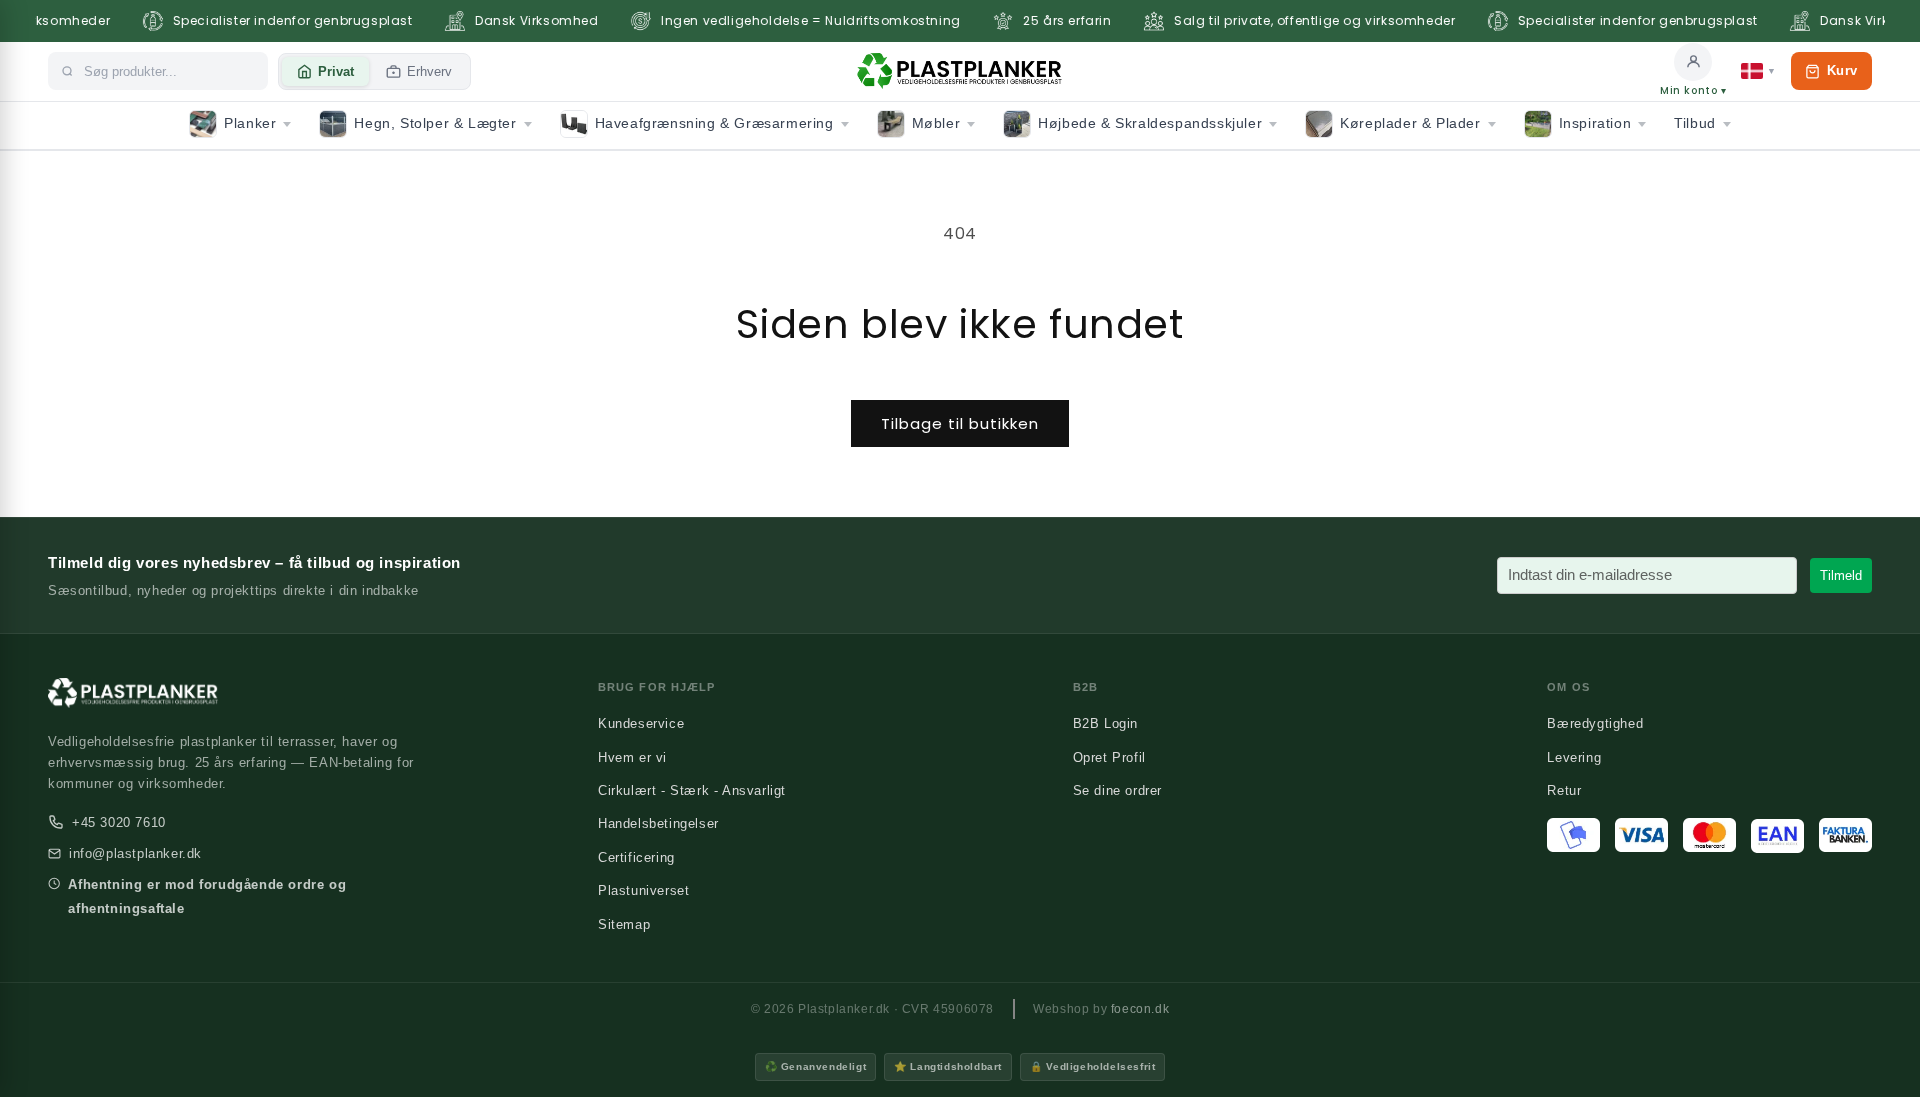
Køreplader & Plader (1410, 123)
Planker (250, 123)
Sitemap (624, 924)
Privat (336, 71)
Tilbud (1695, 123)
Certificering (636, 857)
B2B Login (1105, 723)
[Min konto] (1693, 62)
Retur (1564, 790)
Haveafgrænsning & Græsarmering (714, 123)
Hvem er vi (632, 757)
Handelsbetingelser (658, 823)
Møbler (936, 123)
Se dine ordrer (1117, 790)
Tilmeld (1841, 575)
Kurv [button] (1831, 76)
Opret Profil (1109, 757)
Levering (1574, 757)
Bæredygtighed (1595, 723)
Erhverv (429, 71)
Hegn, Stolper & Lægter (435, 123)
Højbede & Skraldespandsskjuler (1150, 123)
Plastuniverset (643, 890)
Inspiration (1595, 123)
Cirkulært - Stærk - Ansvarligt (692, 790)
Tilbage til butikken (960, 423)
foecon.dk (1140, 1009)
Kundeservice (641, 723)
